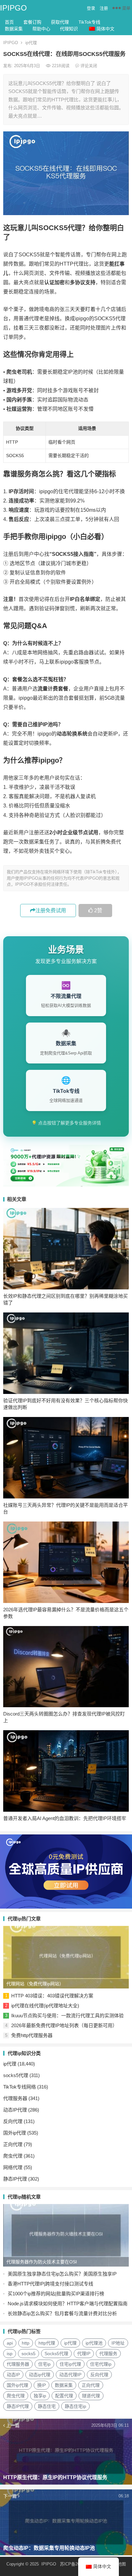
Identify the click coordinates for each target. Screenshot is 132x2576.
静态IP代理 (15, 2179)
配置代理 (64, 2396)
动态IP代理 (15, 2110)
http (26, 2343)
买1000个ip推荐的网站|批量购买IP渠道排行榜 (56, 2294)
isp (10, 2354)
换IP (41, 2385)
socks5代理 (16, 2075)
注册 (104, 8)
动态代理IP (70, 2375)
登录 (91, 8)
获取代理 (60, 22)
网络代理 (13, 2167)
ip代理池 (94, 2343)
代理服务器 (15, 2098)
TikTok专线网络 (20, 2087)
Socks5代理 (56, 2354)
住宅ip (44, 2364)
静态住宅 (47, 2406)
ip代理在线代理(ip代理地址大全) (45, 2006)
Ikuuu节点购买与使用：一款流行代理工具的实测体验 (67, 2016)
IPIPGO (13, 8)
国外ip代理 (15, 2133)
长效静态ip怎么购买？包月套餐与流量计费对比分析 (62, 2313)
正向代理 (13, 2144)
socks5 (29, 2354)
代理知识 (69, 29)
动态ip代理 (40, 2375)
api (10, 2343)
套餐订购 (32, 22)
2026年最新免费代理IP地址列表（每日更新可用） (64, 2025)
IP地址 (118, 2343)
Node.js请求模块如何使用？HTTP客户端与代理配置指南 (68, 2304)
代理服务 (108, 2354)
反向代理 (13, 2121)
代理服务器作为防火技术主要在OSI (42, 2262)
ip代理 (31, 43)
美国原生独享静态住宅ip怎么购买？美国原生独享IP (62, 2274)
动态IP (13, 2375)
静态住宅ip (75, 2406)
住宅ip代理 (70, 2364)
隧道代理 (91, 2396)
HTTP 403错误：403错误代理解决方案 (52, 1996)
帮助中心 (41, 29)
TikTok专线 (89, 22)
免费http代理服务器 (32, 2035)
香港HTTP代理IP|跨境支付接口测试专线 (50, 2284)
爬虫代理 (13, 2156)
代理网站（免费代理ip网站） (35, 1984)
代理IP (84, 2354)
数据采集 (14, 29)
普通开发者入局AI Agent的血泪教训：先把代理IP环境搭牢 (65, 1818)
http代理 (47, 2343)
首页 (9, 22)
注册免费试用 (51, 911)
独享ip (40, 2396)
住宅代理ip (101, 2364)
